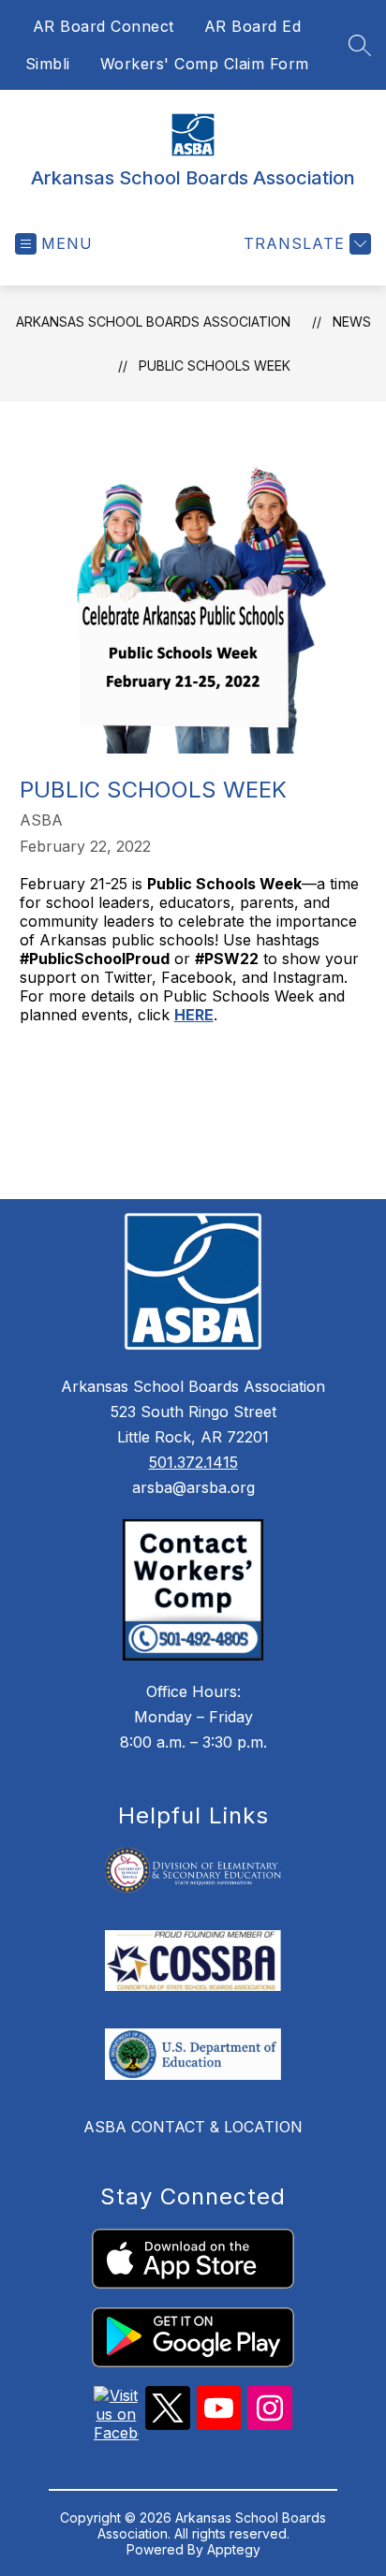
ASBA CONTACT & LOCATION (193, 2127)
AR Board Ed (253, 26)
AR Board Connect (104, 26)
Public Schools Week (215, 366)
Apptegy (234, 2549)
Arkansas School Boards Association (153, 322)
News (352, 322)
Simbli (48, 64)
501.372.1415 (193, 1462)
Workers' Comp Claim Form (205, 64)
